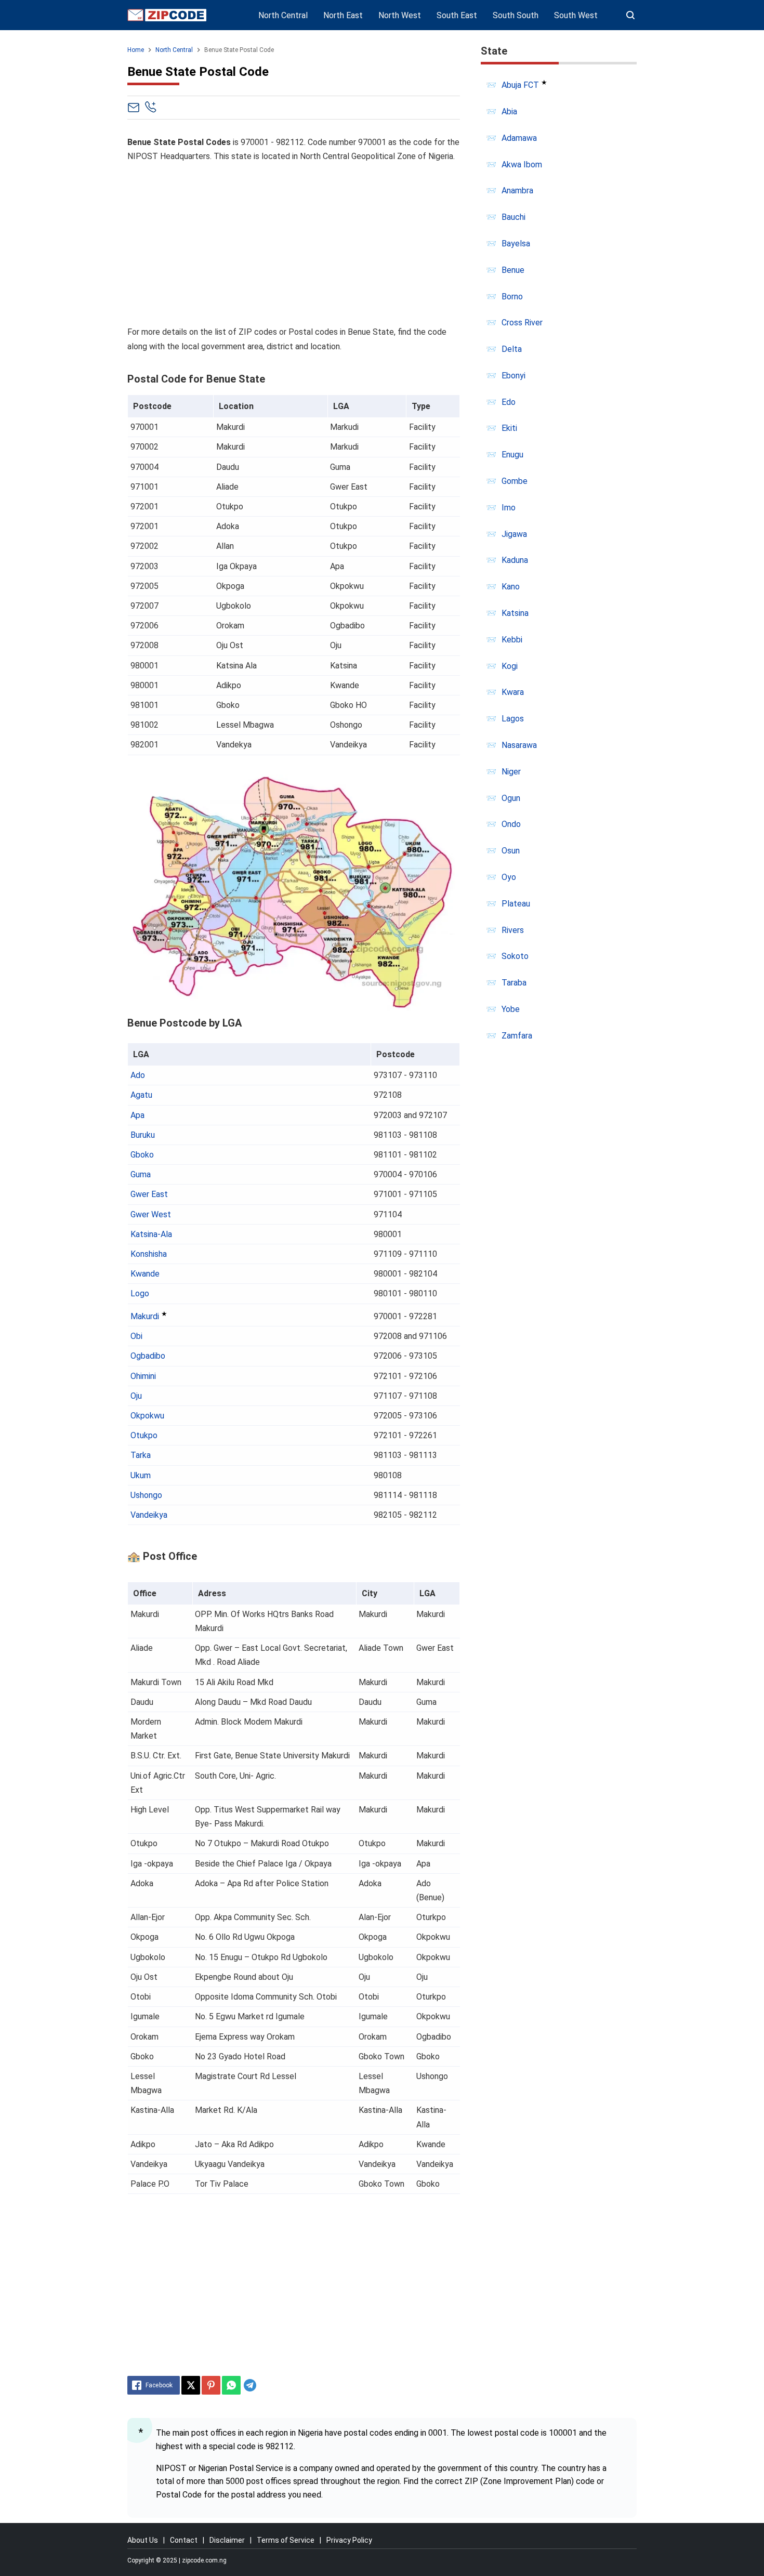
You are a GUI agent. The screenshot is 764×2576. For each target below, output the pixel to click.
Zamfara (517, 1036)
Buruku (143, 1135)
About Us (143, 2540)
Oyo (509, 877)
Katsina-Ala (151, 1234)
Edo (509, 402)
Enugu (512, 455)
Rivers (513, 930)
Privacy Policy (349, 2540)
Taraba (514, 983)
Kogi (510, 666)
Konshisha (149, 1254)
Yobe (511, 1009)
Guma (141, 1174)
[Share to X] (191, 2385)
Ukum (141, 1475)
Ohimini (143, 1376)
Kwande (145, 1274)
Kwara (513, 692)
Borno (512, 297)
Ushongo (146, 1495)
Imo (509, 508)
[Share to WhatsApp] (231, 2385)
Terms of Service (286, 2540)
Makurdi (145, 1316)
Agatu (141, 1095)
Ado (138, 1075)
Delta (512, 349)
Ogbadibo (148, 1356)
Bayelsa (516, 244)
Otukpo (144, 1435)
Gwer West (151, 1214)
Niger (511, 772)
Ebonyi (513, 376)
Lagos (513, 719)
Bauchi (513, 217)
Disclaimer (227, 2540)
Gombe (515, 481)
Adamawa (519, 138)
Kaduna (515, 560)
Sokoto (515, 956)
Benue (513, 270)
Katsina (515, 613)
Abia (509, 111)
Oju (136, 1396)
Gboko (142, 1155)
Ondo (511, 824)
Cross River (522, 323)
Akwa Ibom (522, 165)
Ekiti (509, 428)
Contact (184, 2540)
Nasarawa (519, 745)
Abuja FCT (520, 85)
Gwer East (149, 1194)
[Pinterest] (211, 2385)
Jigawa (514, 534)
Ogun (511, 798)
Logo (140, 1293)
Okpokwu (147, 1416)
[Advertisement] (294, 244)
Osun (511, 851)
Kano (511, 587)
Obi (136, 1336)
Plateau (516, 904)
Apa (137, 1115)
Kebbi (512, 640)
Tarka (141, 1455)
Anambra (517, 190)
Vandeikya (149, 1515)
